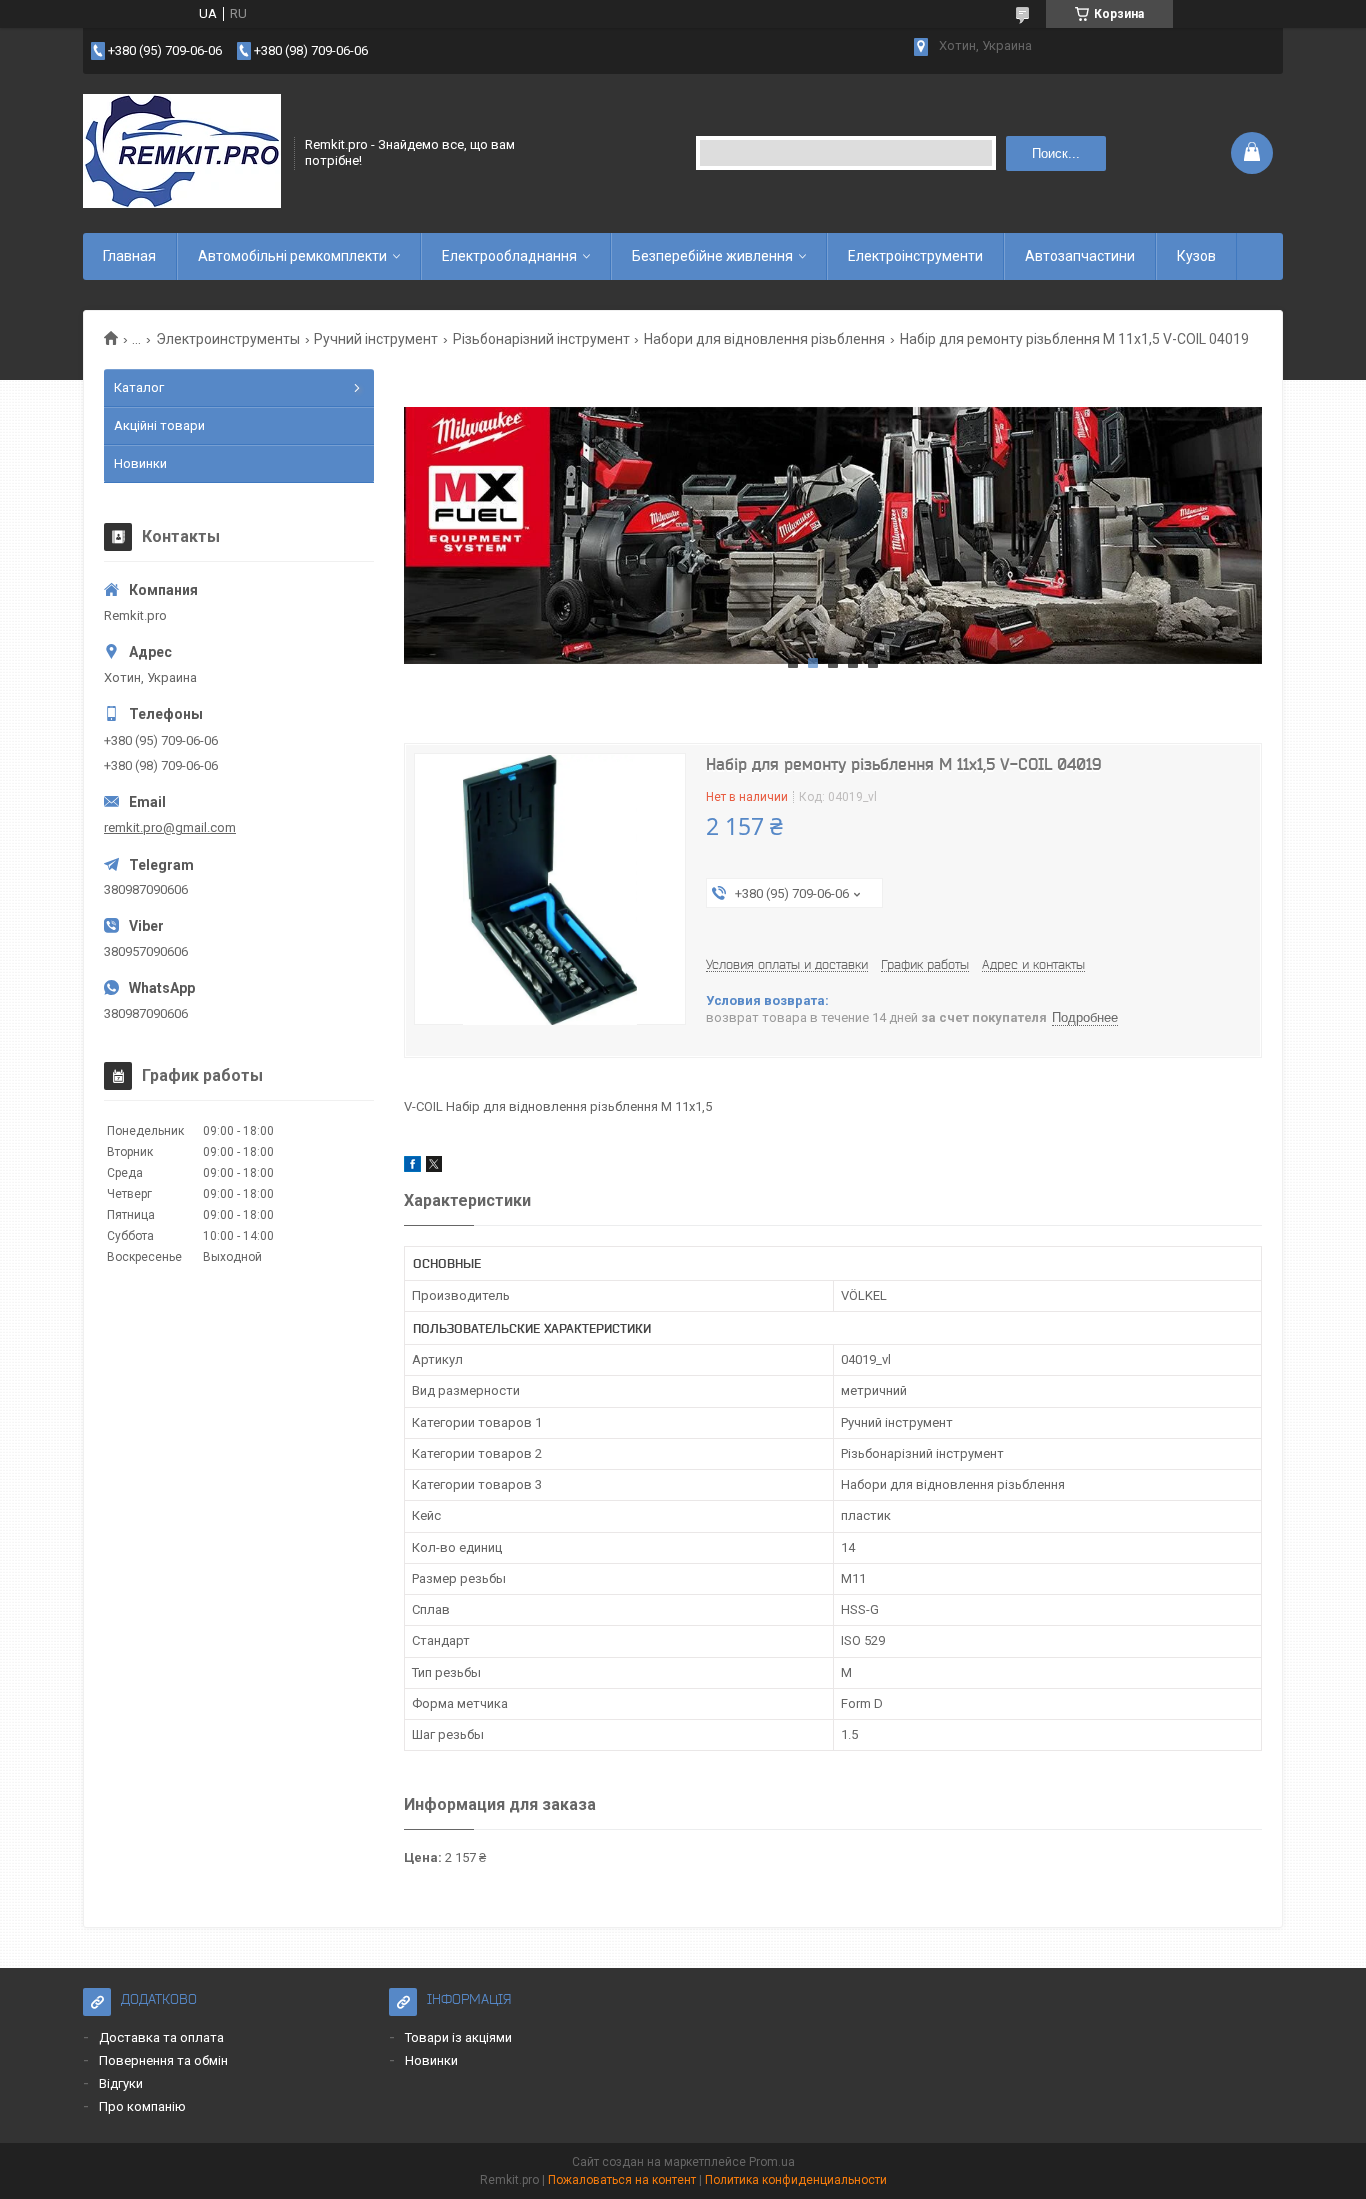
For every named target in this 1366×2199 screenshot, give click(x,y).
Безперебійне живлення (712, 256)
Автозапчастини (1080, 256)
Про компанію (142, 2106)
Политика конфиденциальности (796, 2180)
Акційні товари (159, 425)
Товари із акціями (458, 2037)
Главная (129, 256)
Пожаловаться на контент (622, 2180)
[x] (434, 1167)
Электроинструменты (228, 339)
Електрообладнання (509, 256)
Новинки (140, 463)
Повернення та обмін (163, 2060)
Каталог (139, 387)
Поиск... (1056, 153)
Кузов (1196, 256)
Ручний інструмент (376, 339)
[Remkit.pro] (182, 153)
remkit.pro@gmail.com (170, 827)
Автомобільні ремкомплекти (292, 256)
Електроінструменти (915, 256)
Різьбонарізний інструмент (541, 339)
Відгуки (121, 2083)
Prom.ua (772, 2162)
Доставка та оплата (161, 2037)
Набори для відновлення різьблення (764, 339)
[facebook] (412, 1167)
